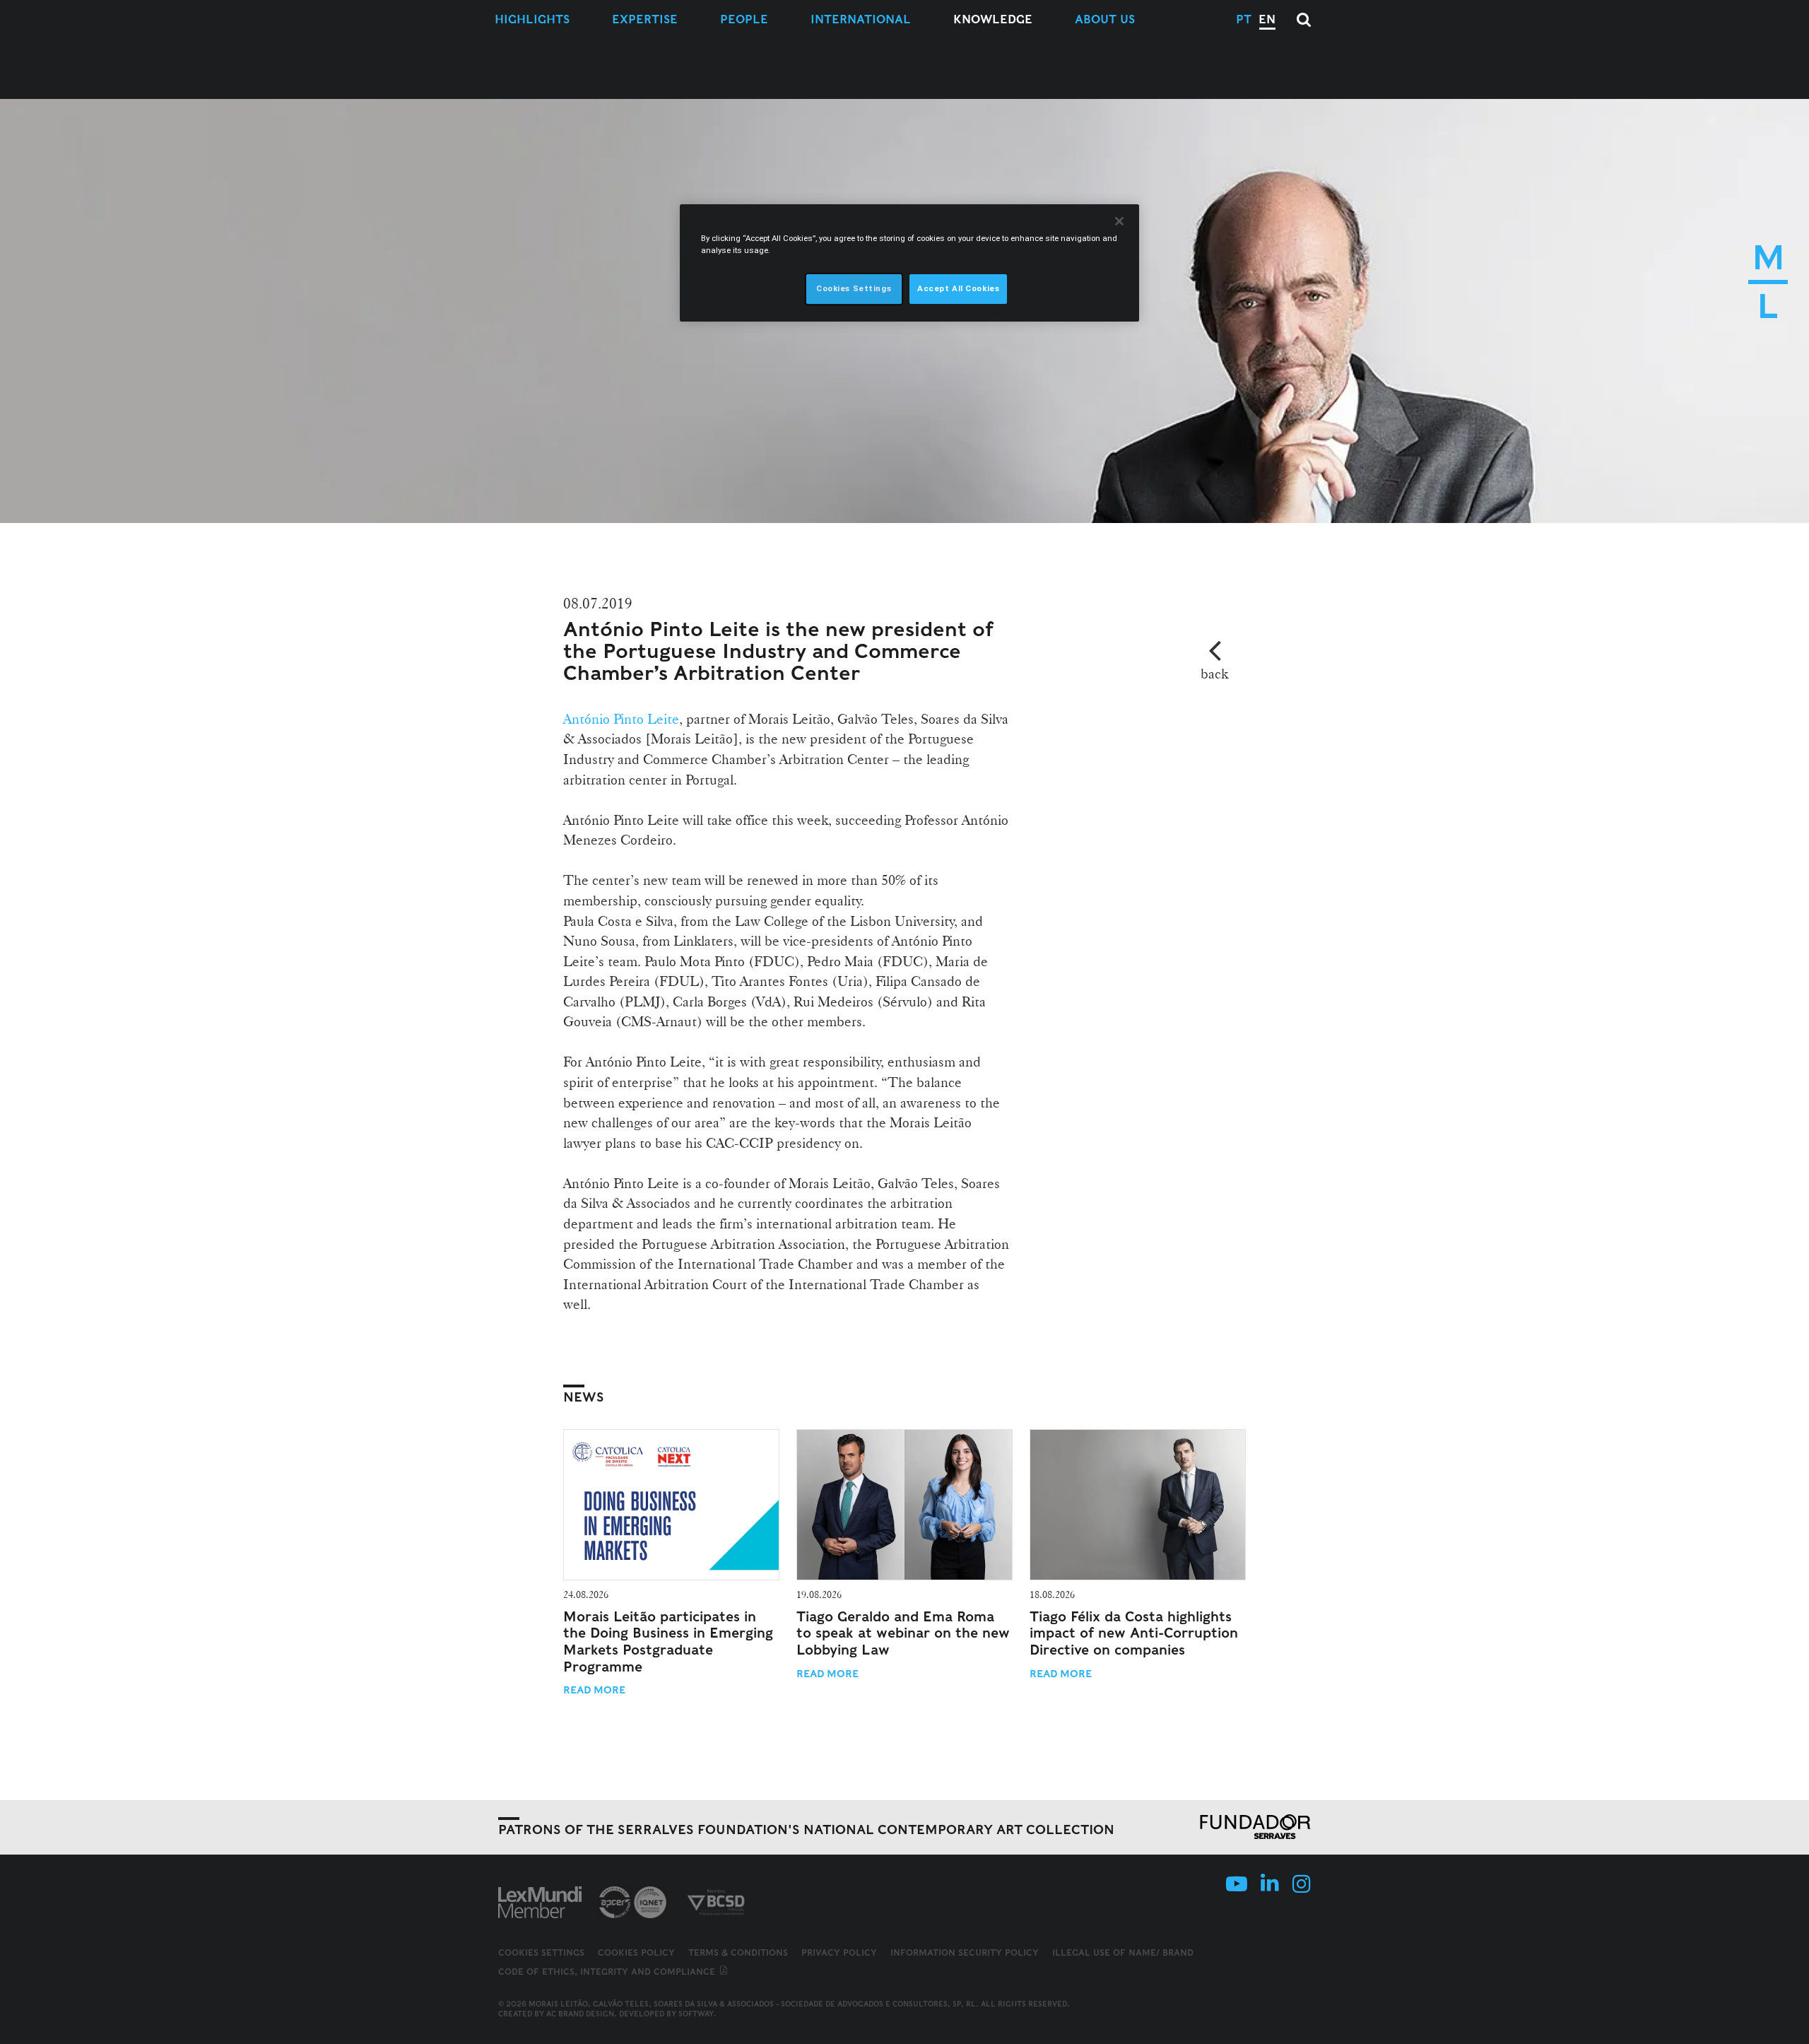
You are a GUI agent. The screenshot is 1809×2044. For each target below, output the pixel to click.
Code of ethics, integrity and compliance (608, 1972)
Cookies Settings (541, 1953)
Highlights (532, 19)
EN (1267, 19)
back (1214, 674)
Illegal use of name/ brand (1123, 1952)
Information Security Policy (965, 1952)
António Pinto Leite (621, 719)
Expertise (645, 19)
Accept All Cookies (958, 288)
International (861, 19)
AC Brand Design (580, 2014)
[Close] (1119, 221)
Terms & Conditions (738, 1952)
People (744, 19)
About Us (1105, 19)
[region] (909, 263)
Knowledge (993, 19)
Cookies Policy (636, 1952)
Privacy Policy (839, 1952)
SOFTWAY (696, 2014)
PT (1244, 19)
